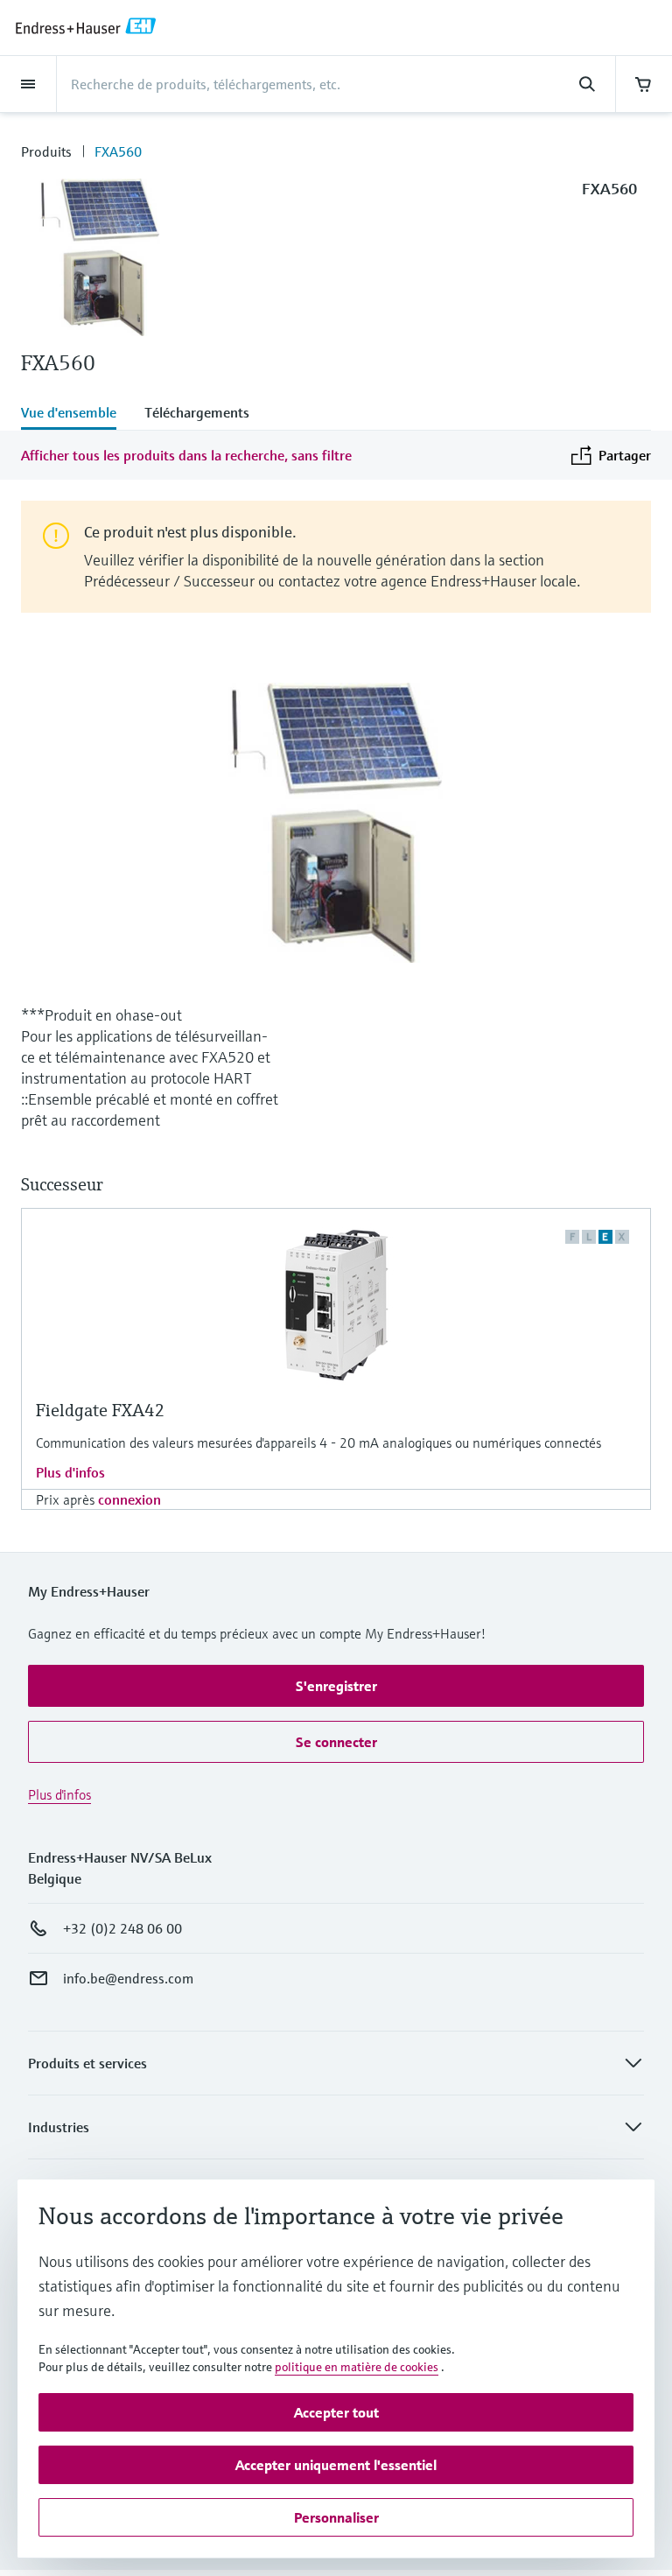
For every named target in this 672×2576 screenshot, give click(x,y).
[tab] (76, 414)
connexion (129, 1499)
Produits (46, 151)
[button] (336, 1686)
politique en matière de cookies (357, 2367)
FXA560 (118, 151)
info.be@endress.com (128, 1978)
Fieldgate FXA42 (101, 1411)
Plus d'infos (70, 1472)
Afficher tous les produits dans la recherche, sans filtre (186, 455)
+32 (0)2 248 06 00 (122, 1928)
